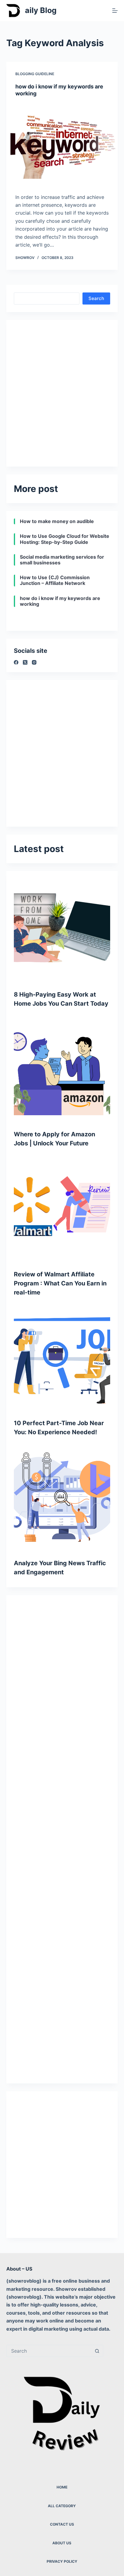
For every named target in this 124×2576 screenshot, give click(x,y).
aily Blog (41, 10)
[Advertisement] (62, 390)
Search (96, 298)
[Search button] (97, 2351)
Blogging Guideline (35, 74)
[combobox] (49, 2351)
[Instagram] (34, 662)
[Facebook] (16, 662)
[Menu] (115, 11)
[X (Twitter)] (25, 662)
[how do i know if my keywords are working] (62, 145)
